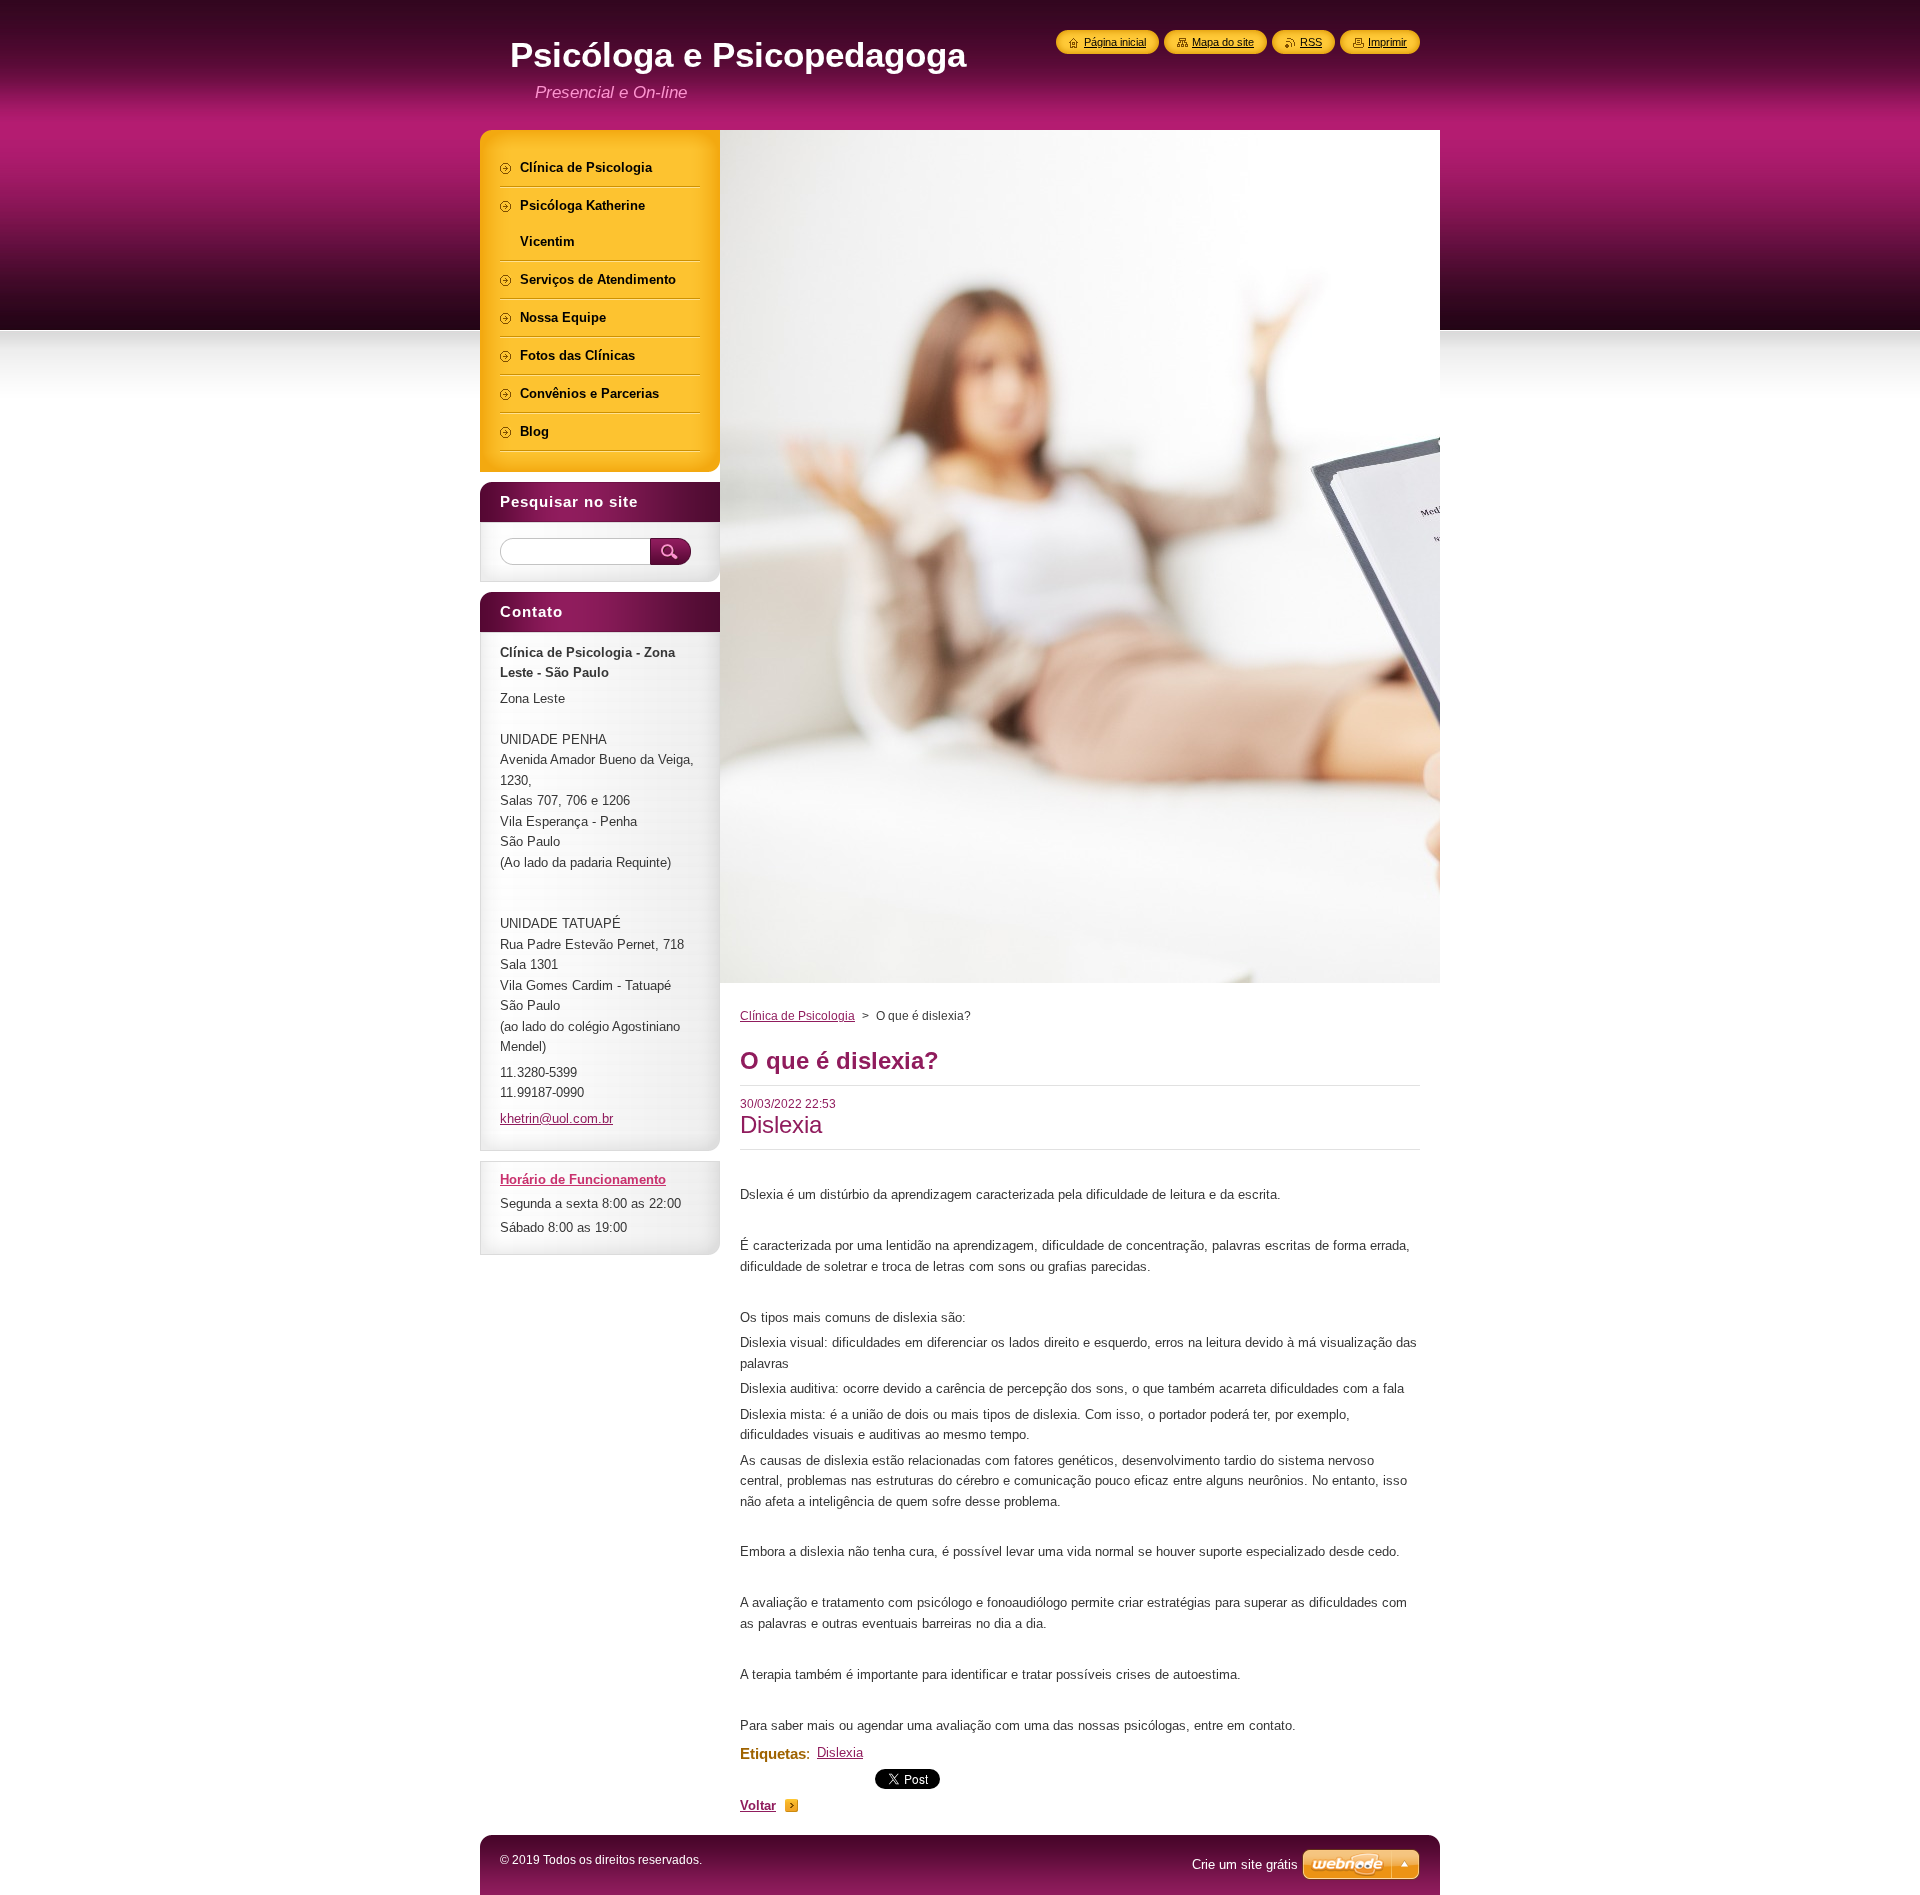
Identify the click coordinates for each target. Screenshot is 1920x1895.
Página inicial (1115, 42)
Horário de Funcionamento (583, 1179)
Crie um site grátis (1245, 1864)
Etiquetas (773, 1753)
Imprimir (1387, 42)
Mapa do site (1223, 42)
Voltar (758, 1805)
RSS (1311, 42)
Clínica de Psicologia (797, 1016)
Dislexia (840, 1752)
